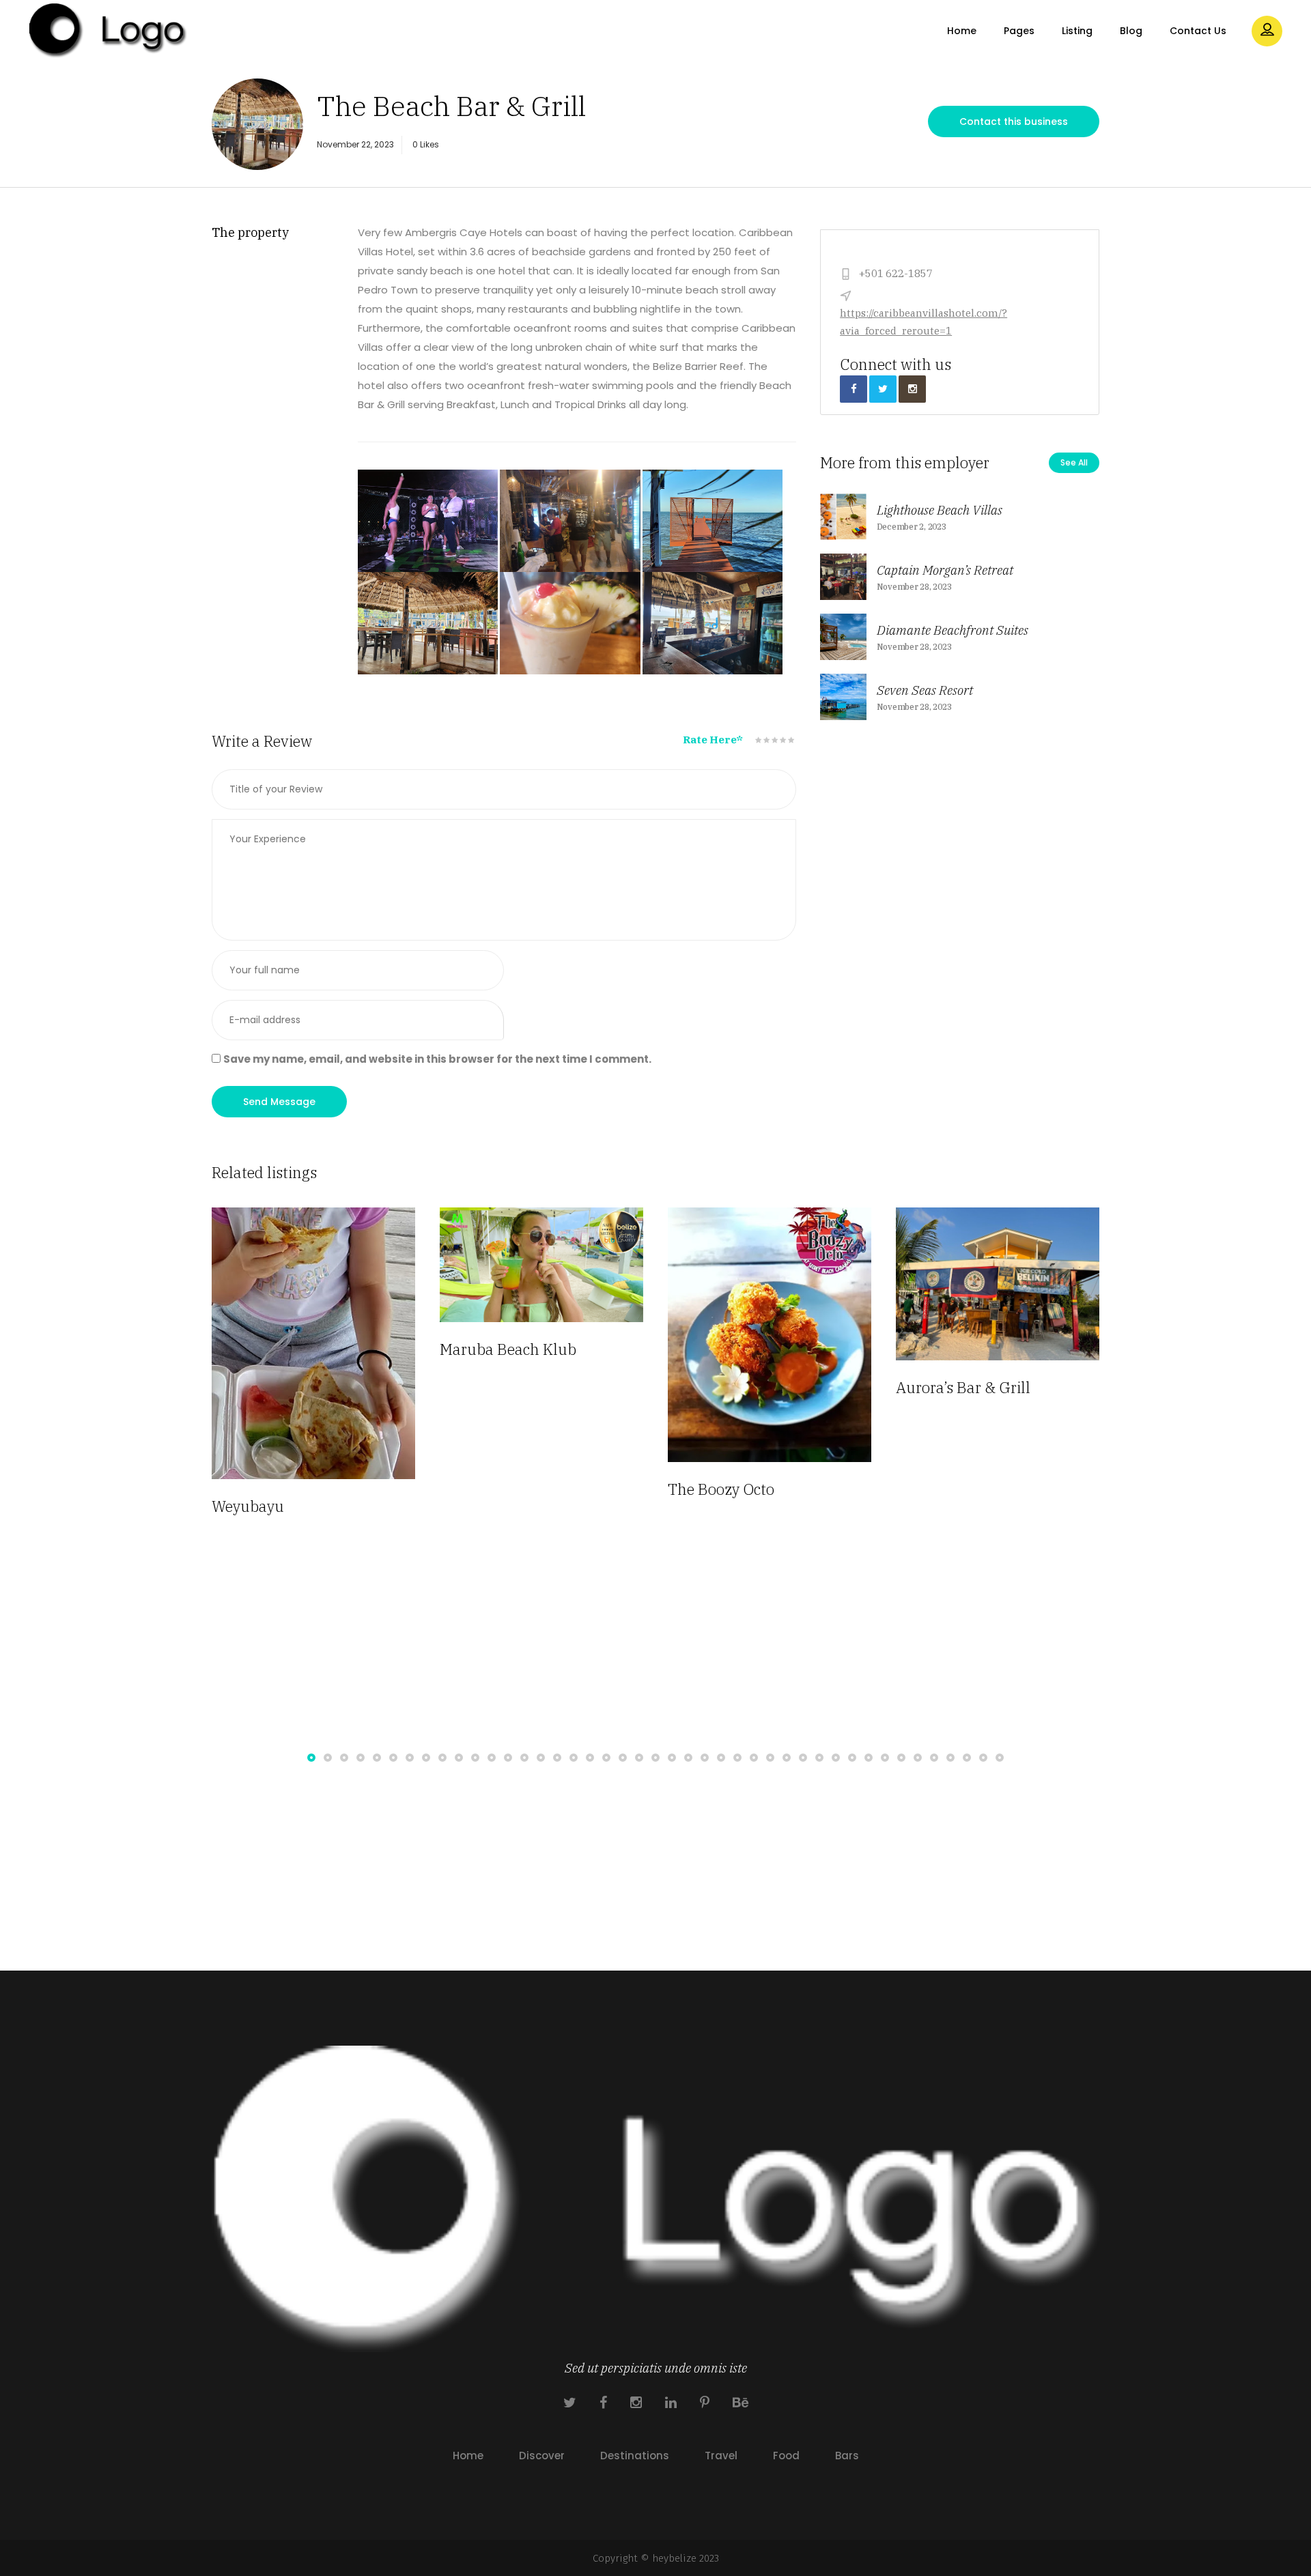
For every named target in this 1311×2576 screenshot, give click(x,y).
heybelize (674, 2558)
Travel (721, 2456)
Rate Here (713, 740)
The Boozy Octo (493, 1489)
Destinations (635, 2456)
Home (468, 2456)
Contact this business (1014, 121)
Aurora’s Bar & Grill (735, 1387)
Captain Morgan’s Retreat (945, 570)
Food (786, 2456)
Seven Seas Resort (925, 690)
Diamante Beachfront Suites (953, 630)
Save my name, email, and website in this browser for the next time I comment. (437, 1059)
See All (1074, 462)
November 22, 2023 (355, 144)
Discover (542, 2456)
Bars (847, 2456)
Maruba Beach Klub (280, 1349)
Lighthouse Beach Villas (940, 510)
